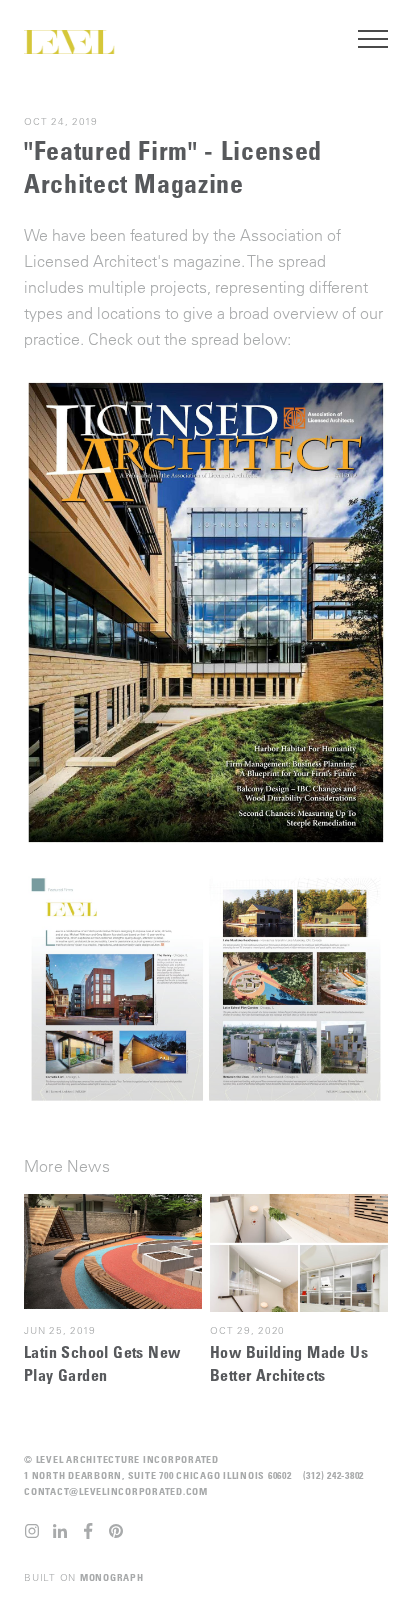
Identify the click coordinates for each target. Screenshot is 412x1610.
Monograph (112, 1577)
